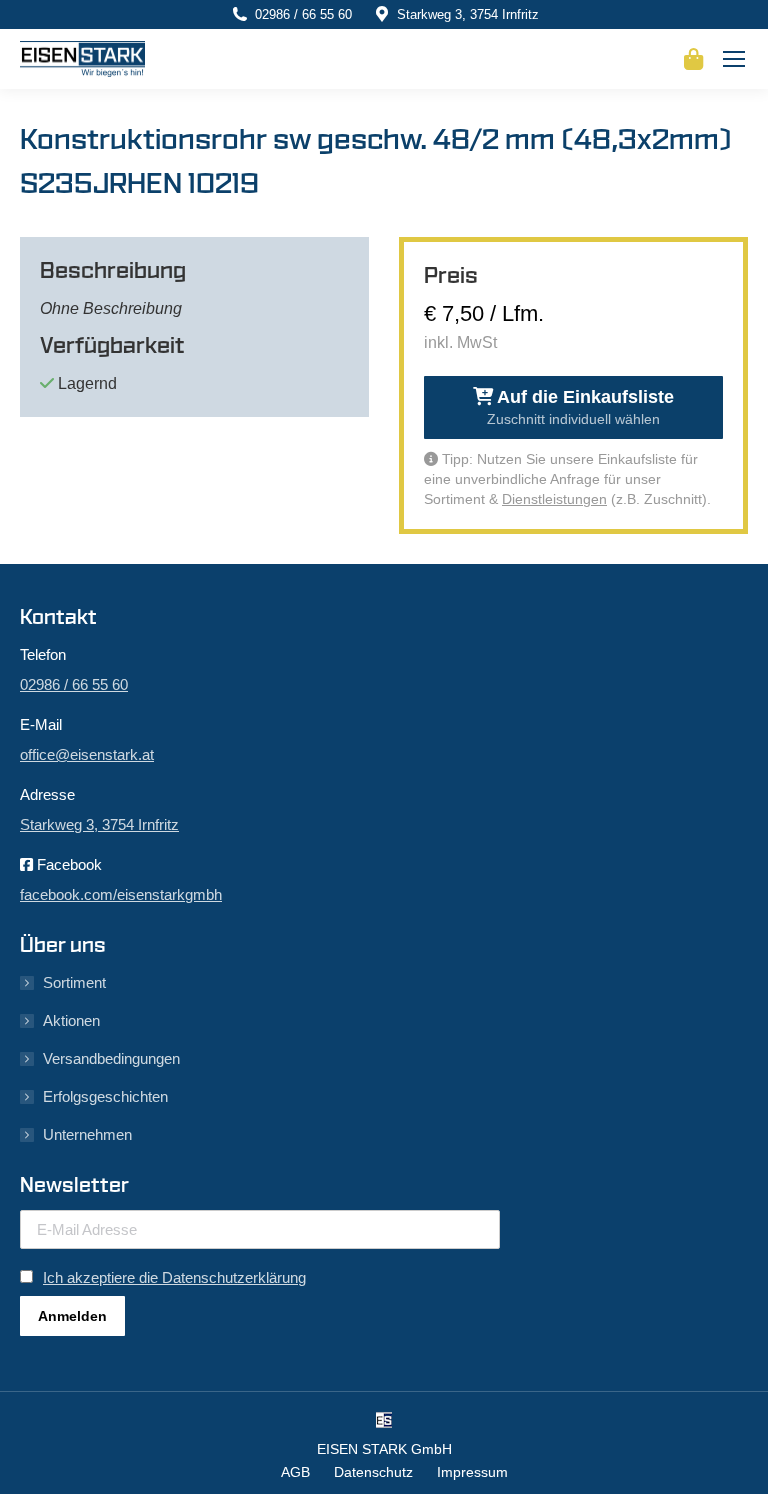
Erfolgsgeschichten (105, 1096)
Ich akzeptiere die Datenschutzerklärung (174, 1277)
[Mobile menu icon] (734, 59)
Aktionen (71, 1020)
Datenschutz (373, 1472)
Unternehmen (87, 1134)
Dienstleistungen (554, 499)
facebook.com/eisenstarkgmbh (121, 894)
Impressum (472, 1472)
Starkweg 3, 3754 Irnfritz (468, 14)
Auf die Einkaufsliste (580, 407)
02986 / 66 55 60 (303, 14)
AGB (295, 1472)
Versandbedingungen (111, 1058)
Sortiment (74, 982)
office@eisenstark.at (87, 754)
